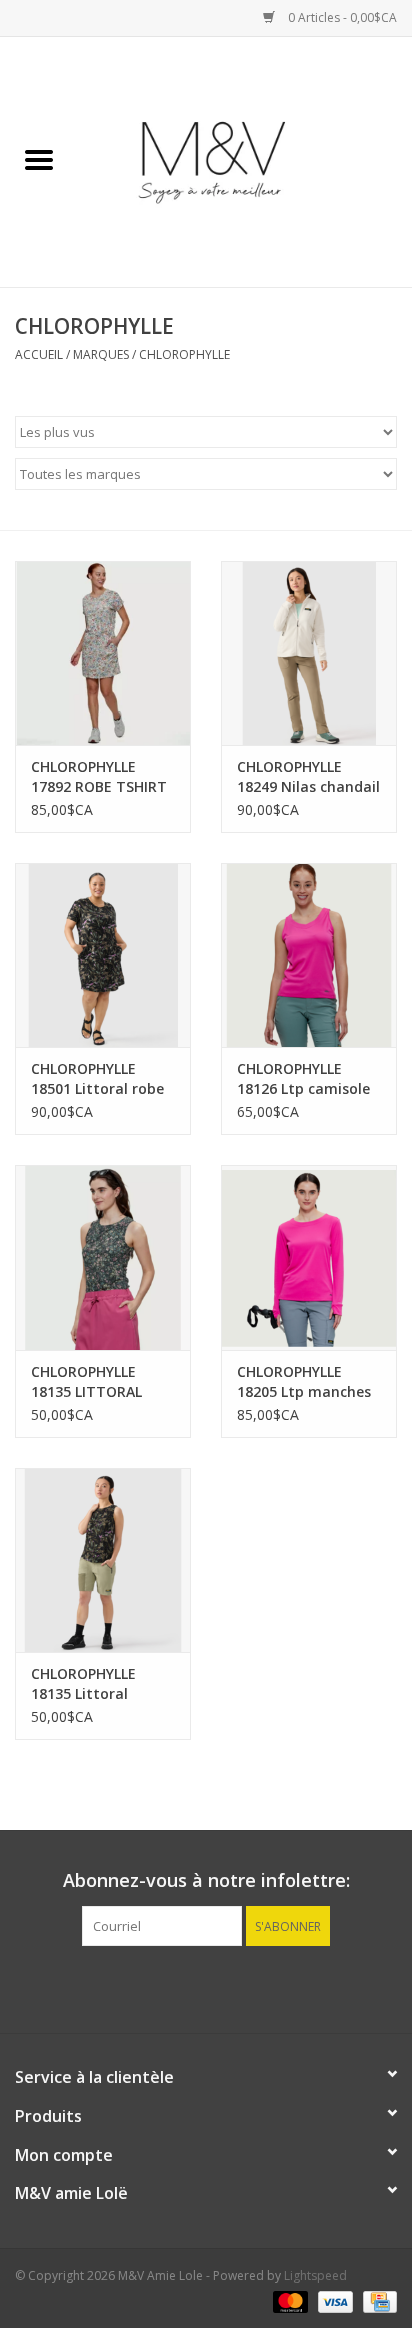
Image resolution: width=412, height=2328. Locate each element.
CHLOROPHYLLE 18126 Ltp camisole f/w (303, 1079)
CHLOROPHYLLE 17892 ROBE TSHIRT (99, 776)
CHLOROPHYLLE (184, 354)
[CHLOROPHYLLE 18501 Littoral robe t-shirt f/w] (103, 955)
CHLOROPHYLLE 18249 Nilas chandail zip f (308, 777)
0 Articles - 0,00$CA (341, 17)
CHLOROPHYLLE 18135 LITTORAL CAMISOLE (86, 1382)
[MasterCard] (288, 2300)
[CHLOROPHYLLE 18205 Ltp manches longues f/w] (309, 1257)
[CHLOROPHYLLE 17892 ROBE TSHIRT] (103, 653)
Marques (101, 354)
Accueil (39, 354)
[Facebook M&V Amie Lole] (206, 1987)
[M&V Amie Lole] (245, 160)
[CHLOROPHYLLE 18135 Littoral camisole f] (103, 1560)
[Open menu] (39, 159)
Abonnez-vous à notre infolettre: (206, 1880)
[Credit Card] (376, 2300)
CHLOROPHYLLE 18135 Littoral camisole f (83, 1684)
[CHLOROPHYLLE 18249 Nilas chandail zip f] (309, 653)
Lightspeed (315, 2275)
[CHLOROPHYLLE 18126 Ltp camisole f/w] (309, 955)
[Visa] (333, 2300)
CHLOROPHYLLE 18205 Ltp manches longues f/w (304, 1382)
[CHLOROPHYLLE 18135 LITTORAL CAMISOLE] (103, 1257)
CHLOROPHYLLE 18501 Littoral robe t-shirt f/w (97, 1079)
